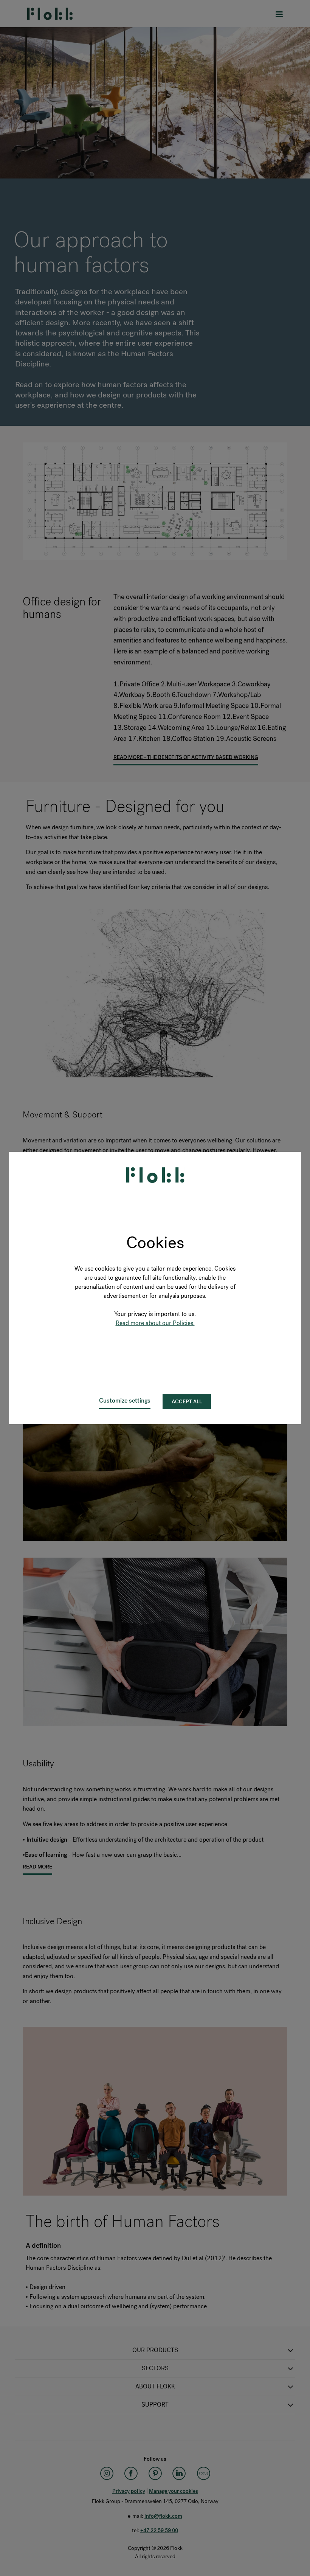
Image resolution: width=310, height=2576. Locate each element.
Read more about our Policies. (155, 1323)
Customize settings (125, 1401)
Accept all (187, 1402)
